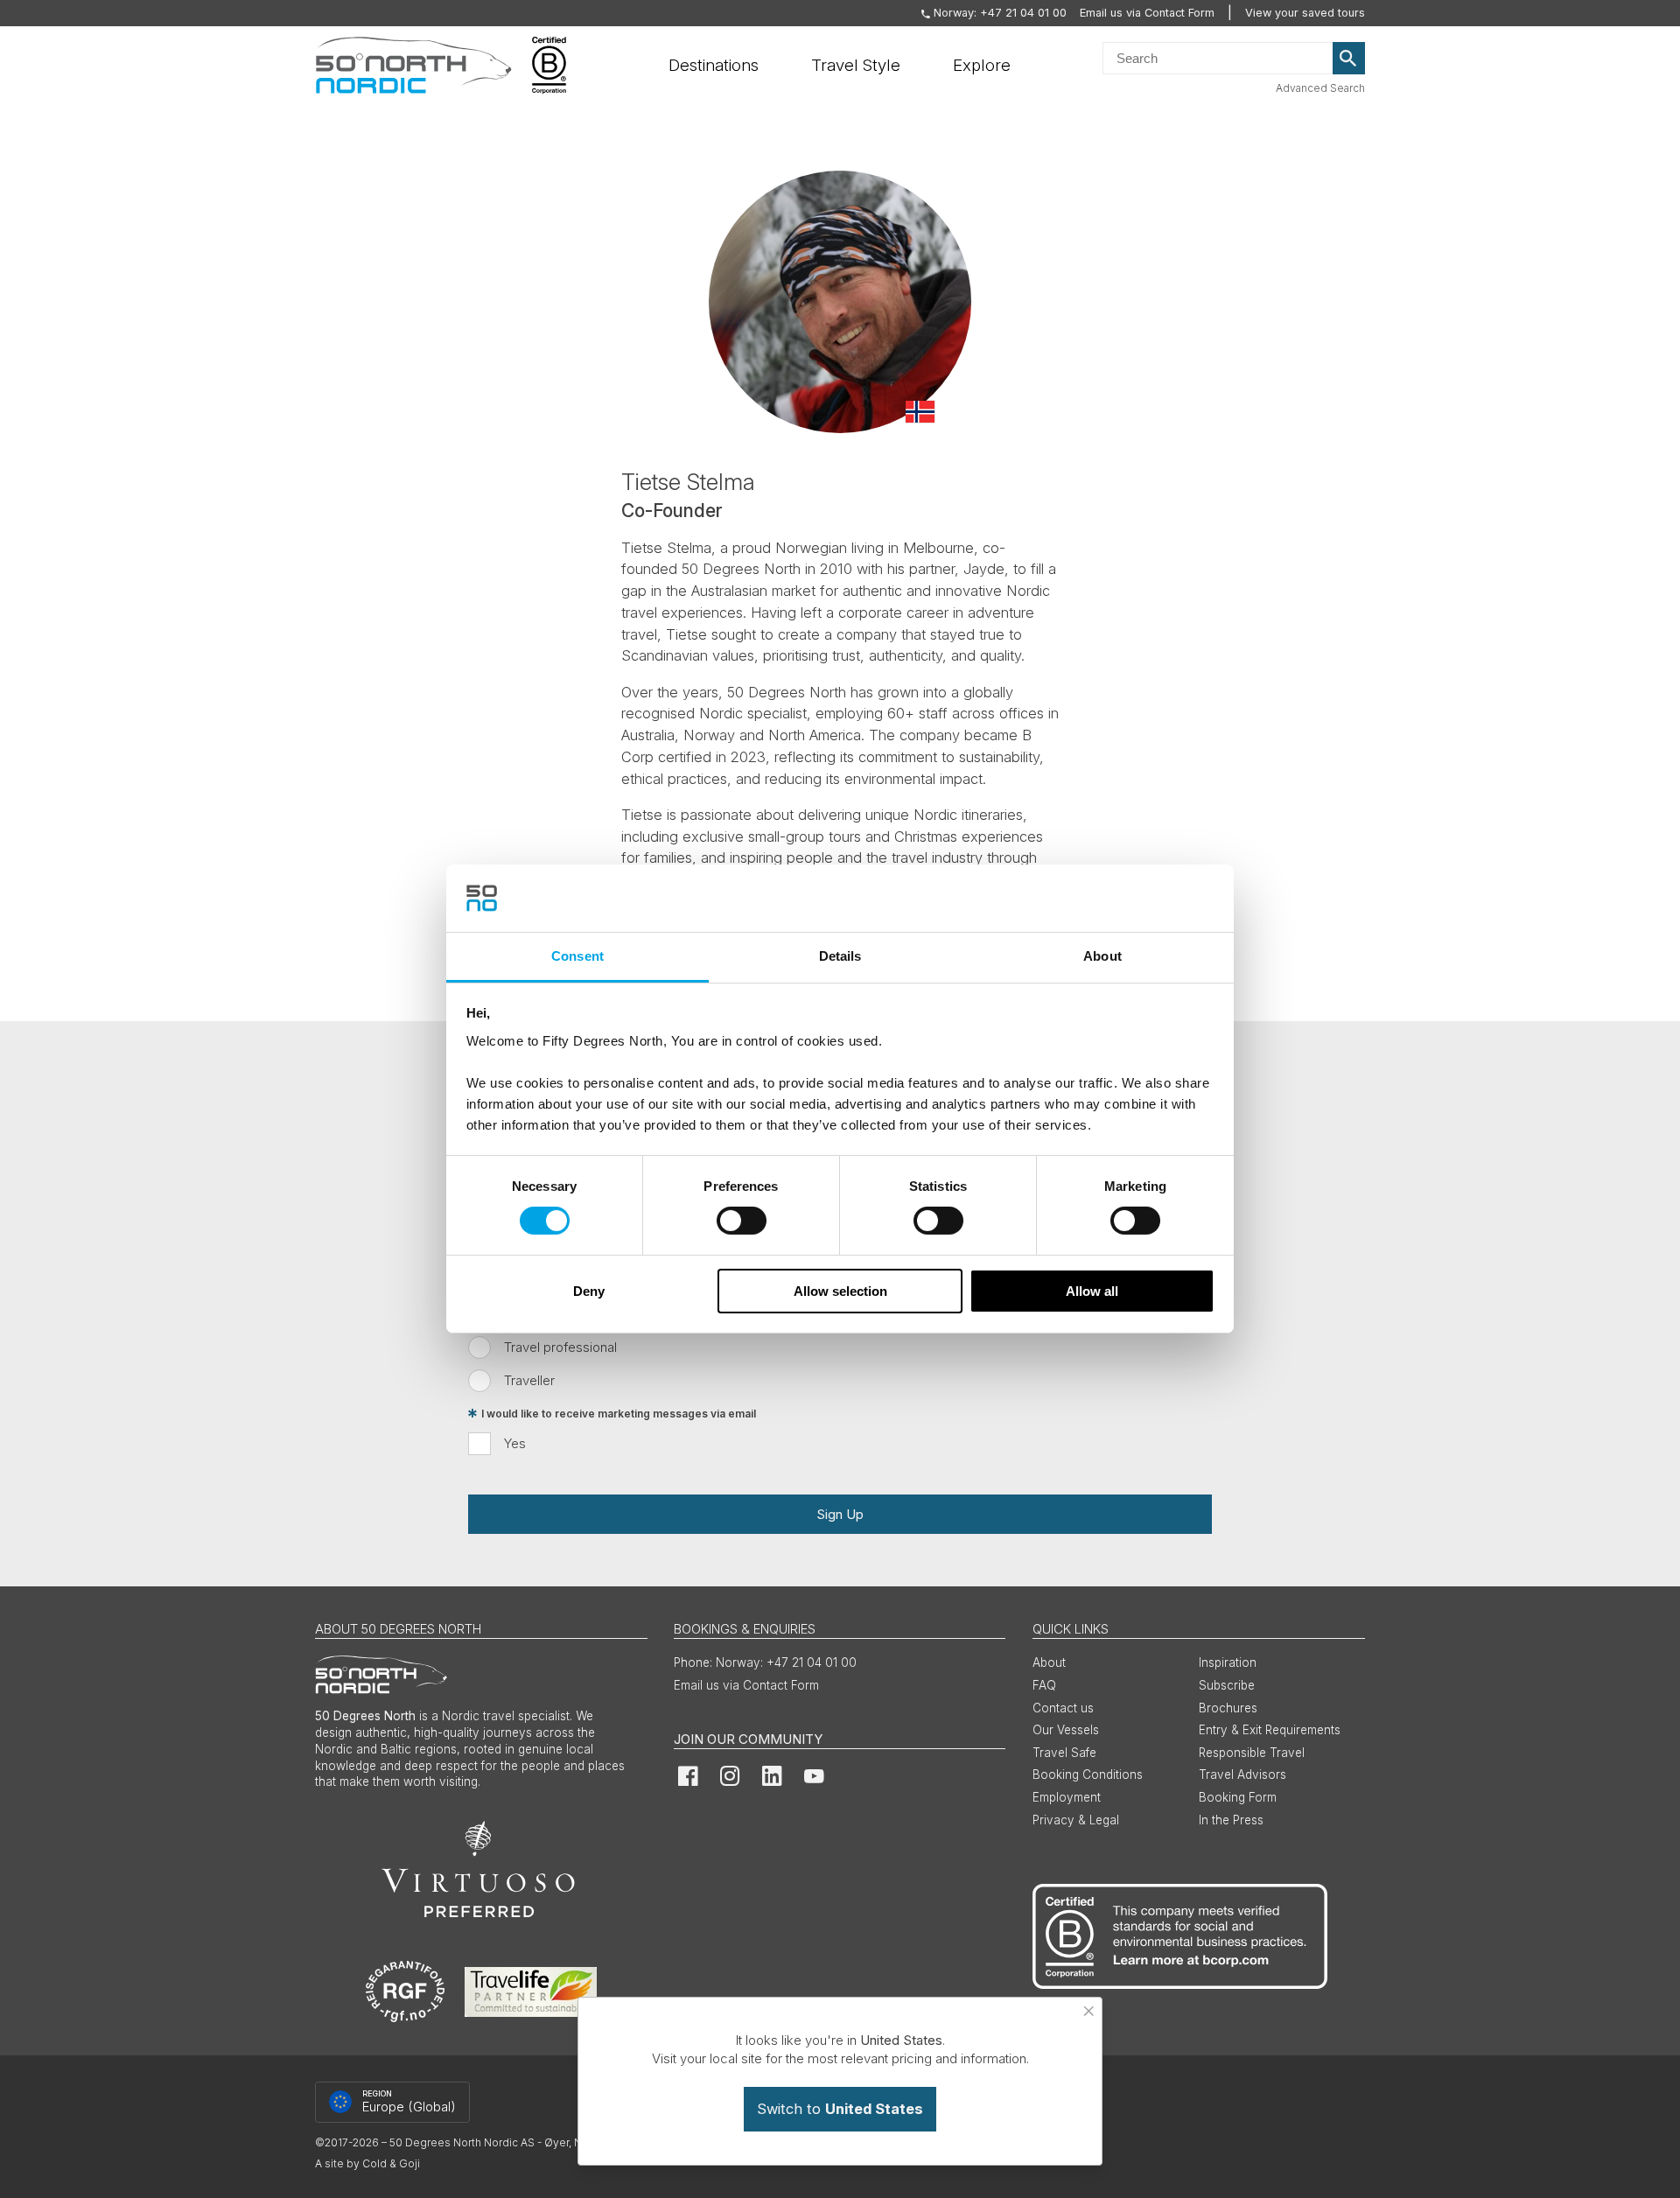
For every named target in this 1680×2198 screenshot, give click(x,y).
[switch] (742, 1221)
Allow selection (840, 1291)
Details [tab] (840, 956)
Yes (515, 1443)
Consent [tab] (577, 956)
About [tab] (1102, 956)
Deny (589, 1291)
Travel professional (560, 1347)
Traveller (529, 1380)
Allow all (1092, 1291)
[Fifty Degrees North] (413, 66)
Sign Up (840, 1514)
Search (1349, 59)
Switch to (840, 2109)
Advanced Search (1320, 88)
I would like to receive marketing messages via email (619, 1414)
